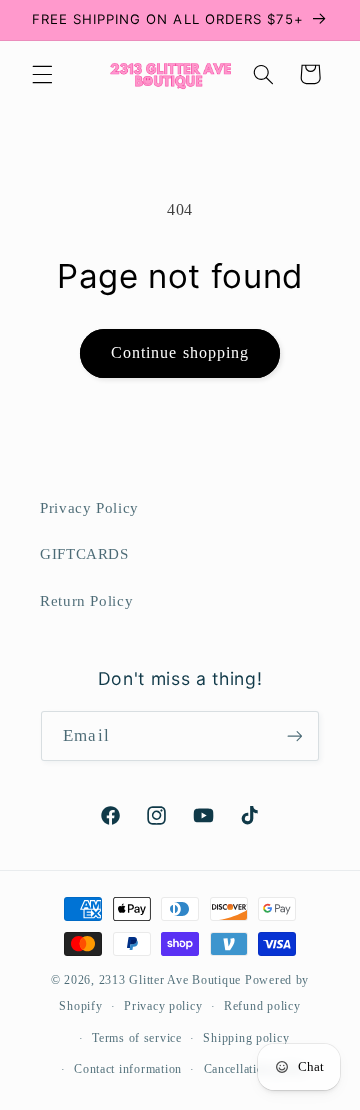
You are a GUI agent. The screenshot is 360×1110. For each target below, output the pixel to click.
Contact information (128, 1069)
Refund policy (262, 1006)
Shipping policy (246, 1038)
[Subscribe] (294, 735)
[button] (42, 74)
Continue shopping (180, 352)
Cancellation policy (256, 1069)
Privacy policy (163, 1006)
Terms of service (137, 1038)
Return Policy (86, 601)
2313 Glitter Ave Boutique (170, 980)
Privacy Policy (89, 508)
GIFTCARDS (84, 554)
